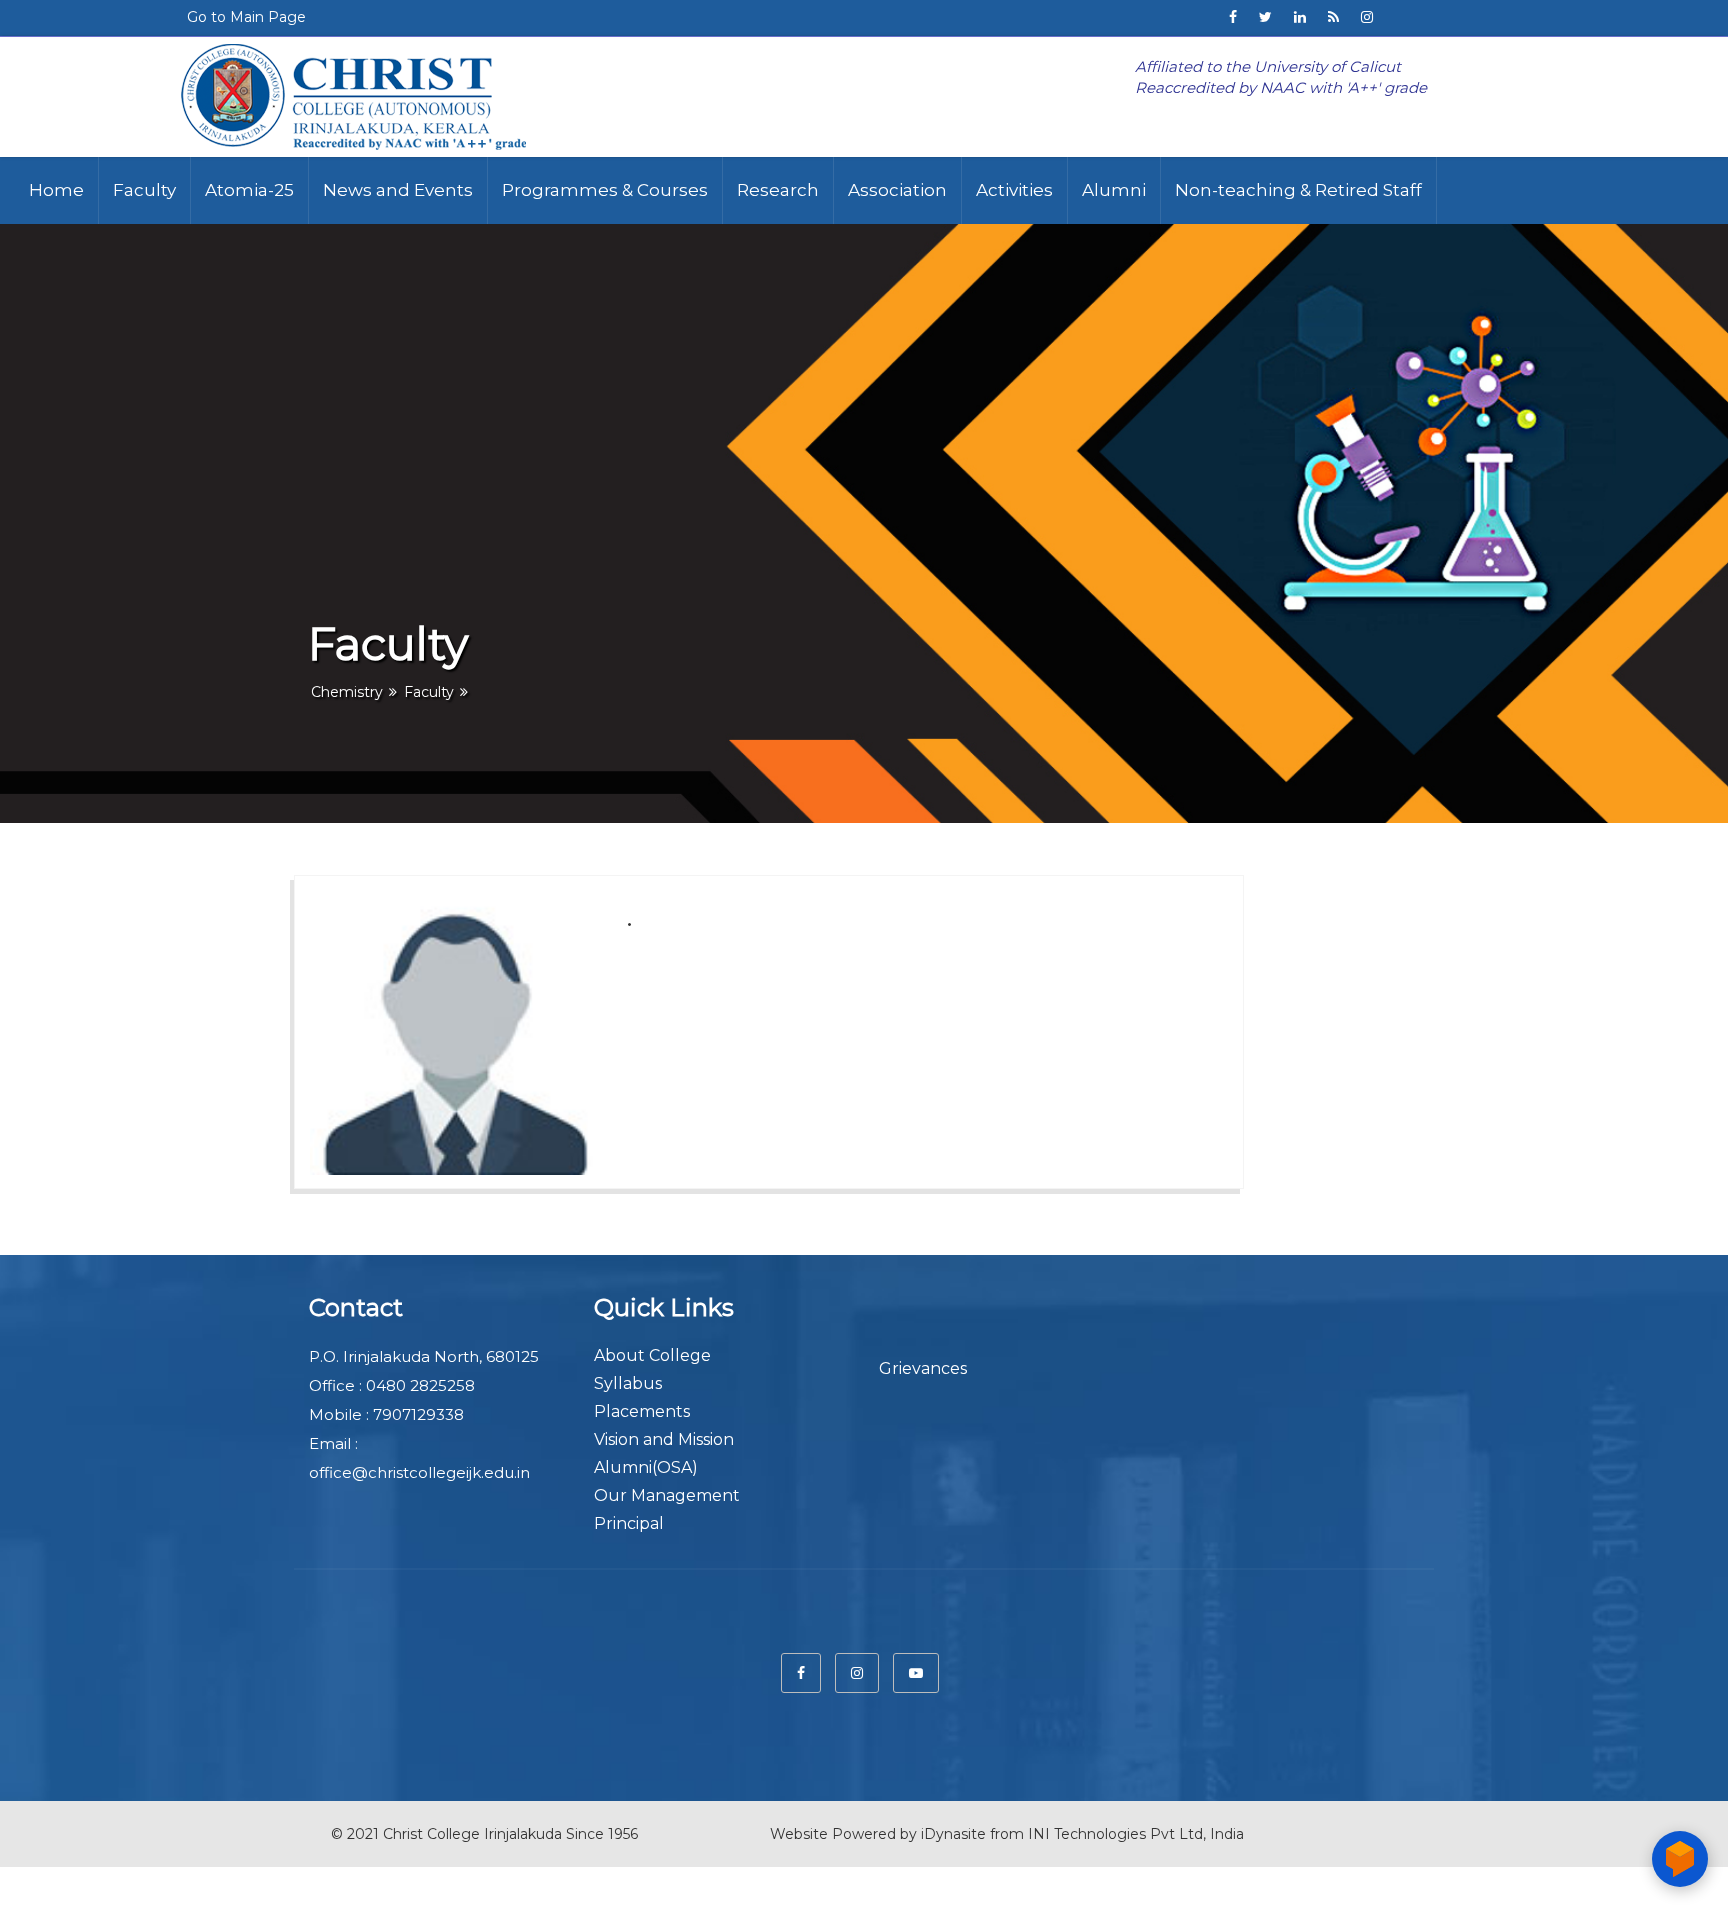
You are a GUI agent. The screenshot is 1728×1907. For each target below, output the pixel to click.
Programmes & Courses (605, 190)
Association (897, 190)
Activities (1014, 190)
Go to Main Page (246, 17)
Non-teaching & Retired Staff (1298, 190)
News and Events (398, 190)
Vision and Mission (664, 1439)
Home (56, 190)
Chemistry (347, 692)
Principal (629, 1523)
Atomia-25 (249, 190)
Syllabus (628, 1383)
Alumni (1114, 190)
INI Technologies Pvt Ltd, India (1136, 1834)
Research (778, 190)
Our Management (667, 1495)
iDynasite (953, 1834)
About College (652, 1355)
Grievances (923, 1368)
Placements (642, 1411)
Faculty (144, 190)
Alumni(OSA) (646, 1467)
